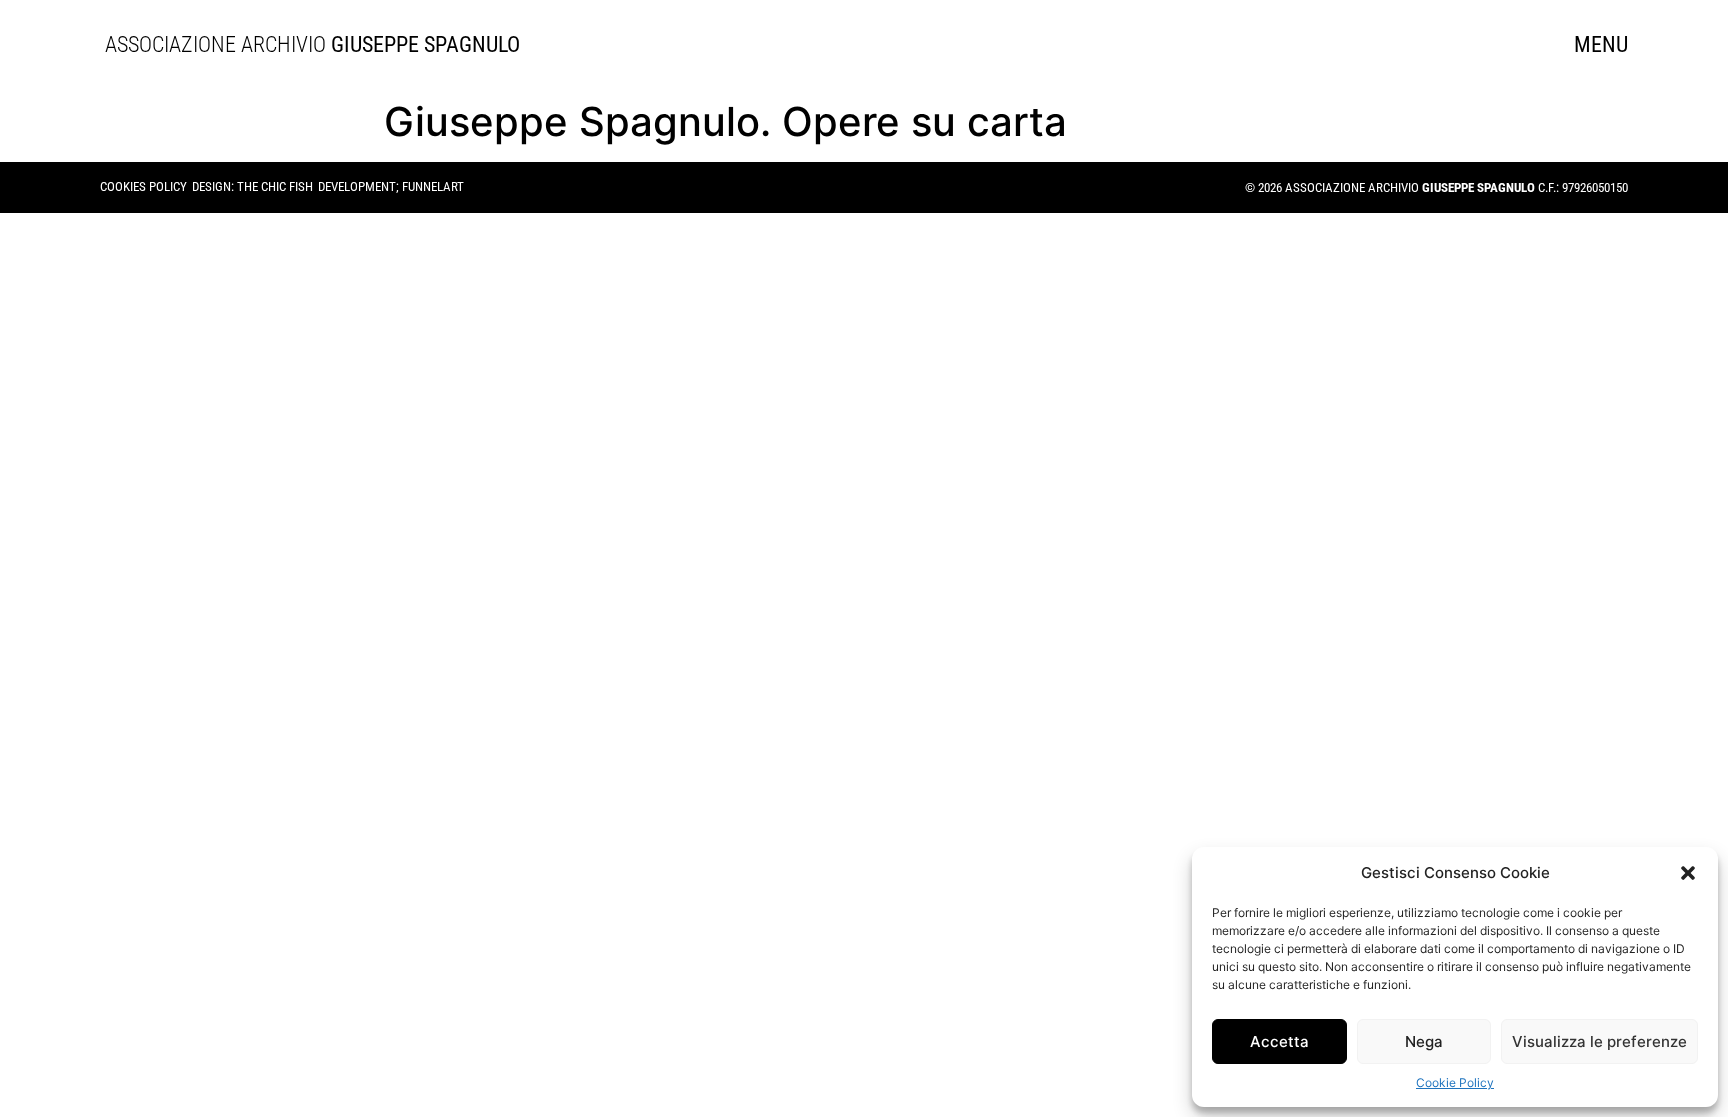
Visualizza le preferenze (1599, 1041)
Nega (1424, 1041)
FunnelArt (433, 186)
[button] (1688, 873)
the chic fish (275, 186)
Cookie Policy (1455, 1082)
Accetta (1279, 1041)
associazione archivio (303, 44)
